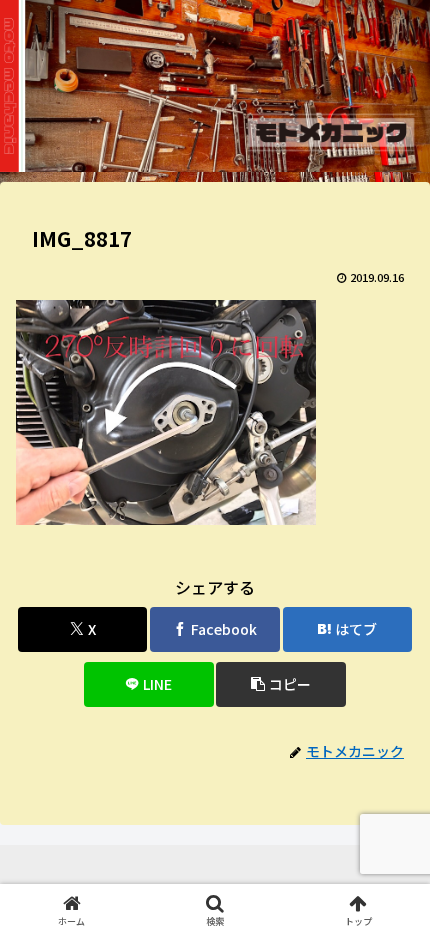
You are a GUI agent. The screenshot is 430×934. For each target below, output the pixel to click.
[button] (280, 684)
